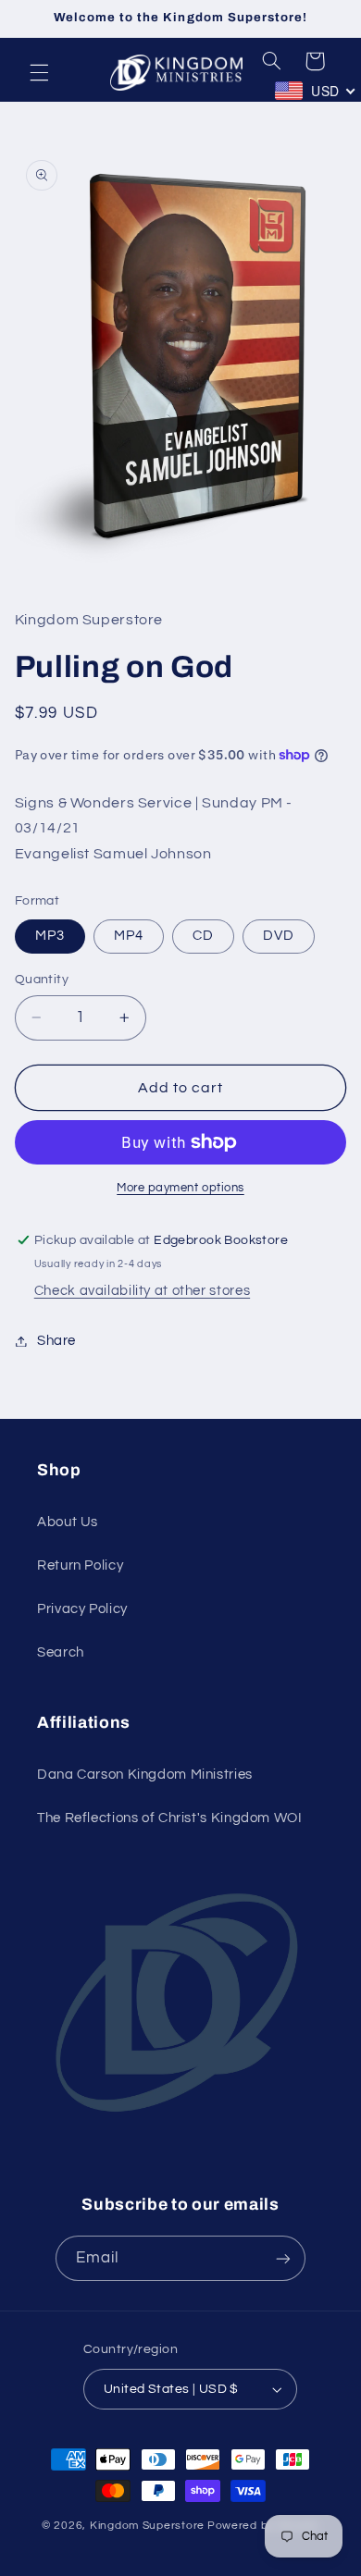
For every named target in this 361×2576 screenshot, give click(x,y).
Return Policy (80, 1565)
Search (61, 1652)
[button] (39, 72)
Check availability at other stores (142, 1291)
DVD (279, 936)
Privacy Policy (82, 1609)
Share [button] (56, 1341)
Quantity (42, 980)
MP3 (50, 936)
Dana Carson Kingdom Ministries (145, 1775)
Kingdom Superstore (147, 2526)
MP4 (129, 936)
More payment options (180, 1188)
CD (203, 936)
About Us (68, 1522)
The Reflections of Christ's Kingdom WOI (170, 1818)
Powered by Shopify (263, 2526)
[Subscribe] (283, 2258)
